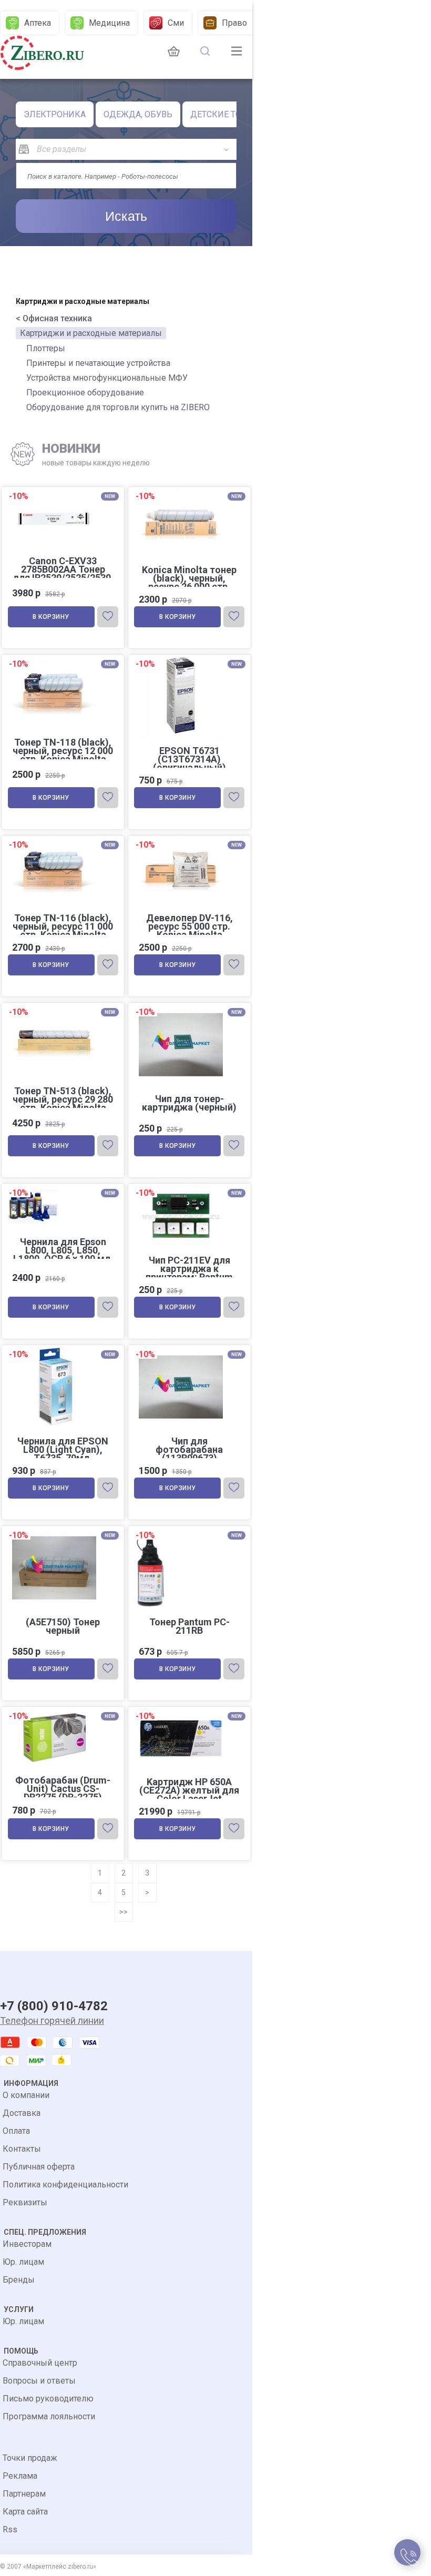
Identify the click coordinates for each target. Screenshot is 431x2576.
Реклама (20, 2476)
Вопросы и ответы (39, 2381)
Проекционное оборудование (85, 393)
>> (124, 1912)
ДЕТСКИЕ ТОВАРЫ (228, 114)
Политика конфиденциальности (65, 2185)
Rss (10, 2529)
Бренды (19, 2280)
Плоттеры (46, 348)
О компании (26, 2095)
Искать (126, 216)
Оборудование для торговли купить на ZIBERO (118, 407)
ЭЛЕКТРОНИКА (55, 114)
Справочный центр (40, 2363)
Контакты (22, 2149)
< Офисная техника (54, 318)
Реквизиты (25, 2202)
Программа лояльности (49, 2416)
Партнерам (24, 2494)
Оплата (16, 2131)
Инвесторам (27, 2244)
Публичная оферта (39, 2167)
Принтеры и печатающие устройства (98, 363)
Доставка (22, 2113)
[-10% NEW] (63, 488)
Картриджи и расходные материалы (91, 333)
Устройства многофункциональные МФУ (107, 378)
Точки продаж (30, 2458)
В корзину (51, 617)
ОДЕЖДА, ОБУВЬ (138, 114)
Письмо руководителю (48, 2399)
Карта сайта (25, 2512)
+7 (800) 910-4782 (54, 2006)
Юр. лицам (23, 2262)
